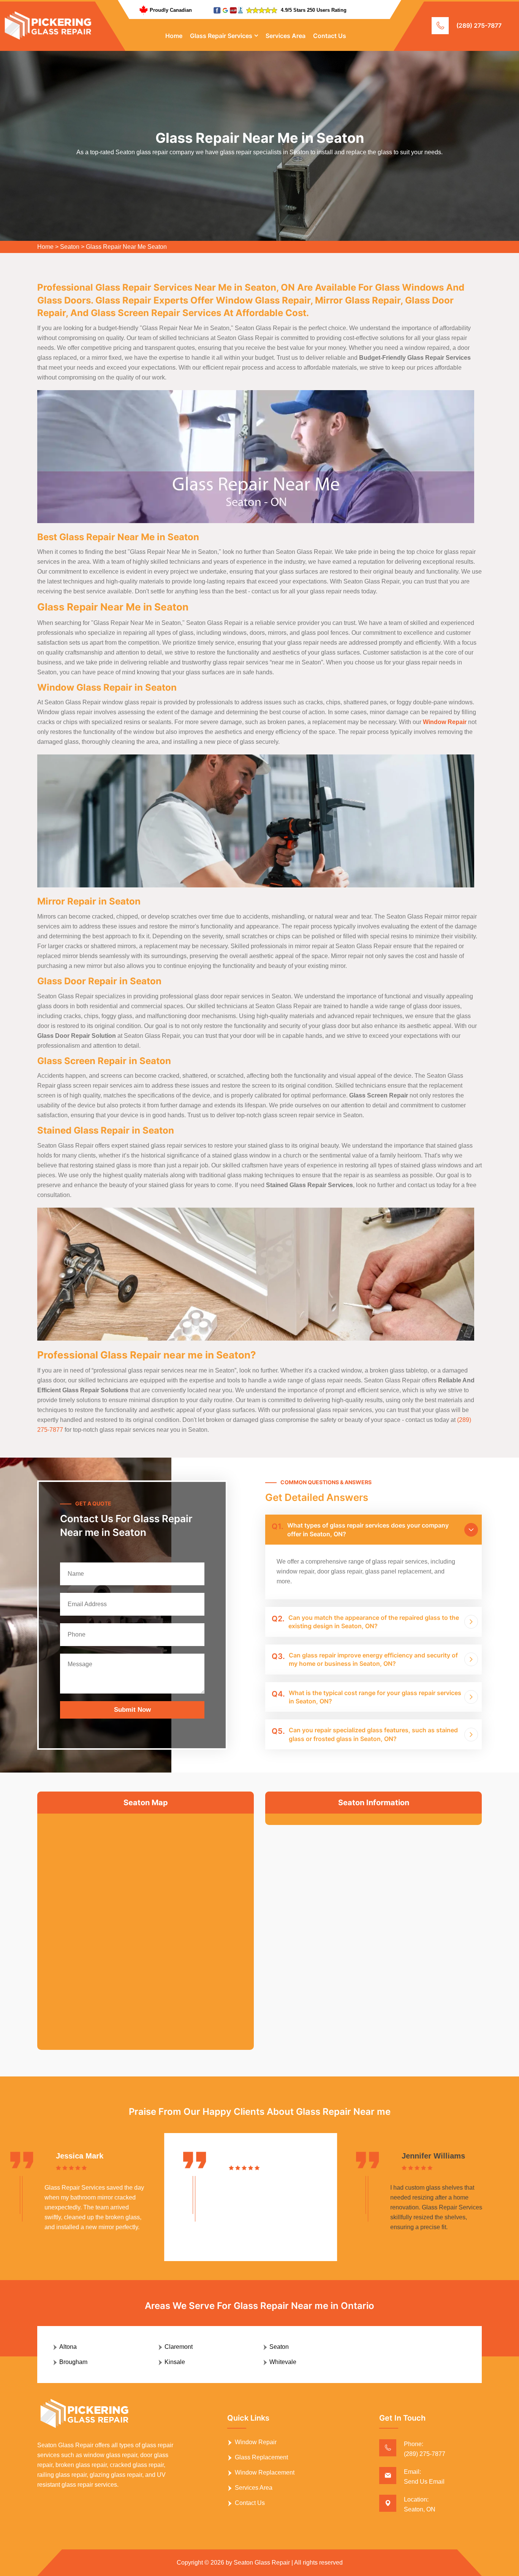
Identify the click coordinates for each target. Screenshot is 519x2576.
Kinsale (175, 2362)
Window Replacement (265, 2472)
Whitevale (283, 2362)
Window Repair (256, 2442)
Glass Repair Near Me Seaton (126, 247)
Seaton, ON (420, 2509)
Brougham (73, 2362)
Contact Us (330, 36)
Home (174, 36)
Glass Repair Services (221, 36)
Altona (68, 2347)
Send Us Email (424, 2482)
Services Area (286, 36)
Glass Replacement (261, 2457)
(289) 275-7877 (479, 25)
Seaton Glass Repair (262, 2563)
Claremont (179, 2347)
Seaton (70, 247)
